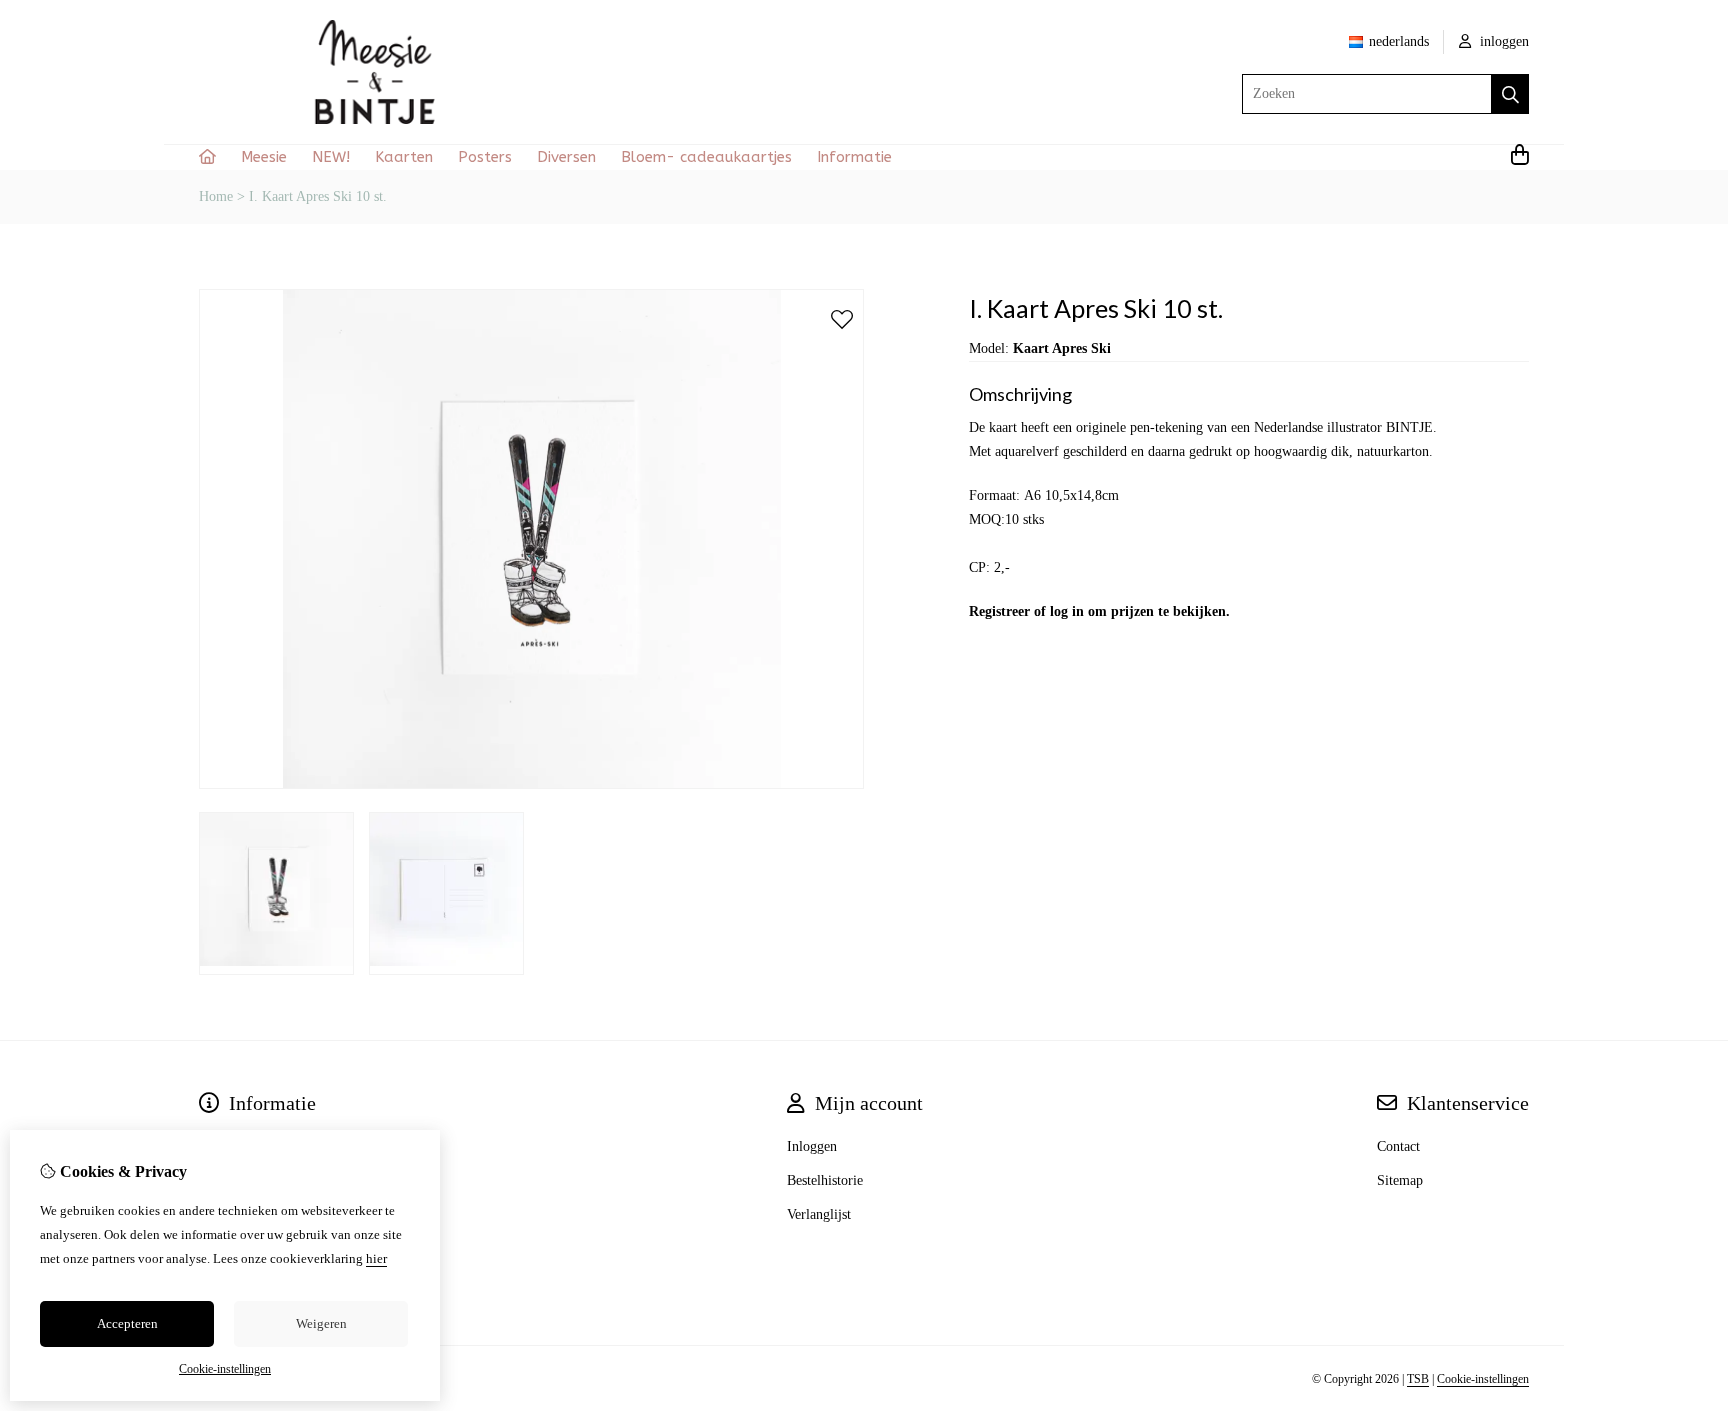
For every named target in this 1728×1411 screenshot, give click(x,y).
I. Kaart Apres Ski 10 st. (318, 196)
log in (1067, 611)
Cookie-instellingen (1483, 1379)
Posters (485, 157)
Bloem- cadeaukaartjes (706, 157)
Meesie (264, 157)
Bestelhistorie (825, 1180)
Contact (1398, 1146)
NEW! (331, 157)
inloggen (1502, 41)
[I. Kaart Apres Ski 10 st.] (531, 784)
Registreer (999, 611)
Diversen (566, 157)
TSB (1418, 1379)
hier (376, 1258)
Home (216, 196)
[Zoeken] (1510, 94)
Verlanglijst (819, 1214)
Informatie (854, 157)
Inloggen (812, 1146)
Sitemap (1400, 1180)
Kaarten (404, 157)
